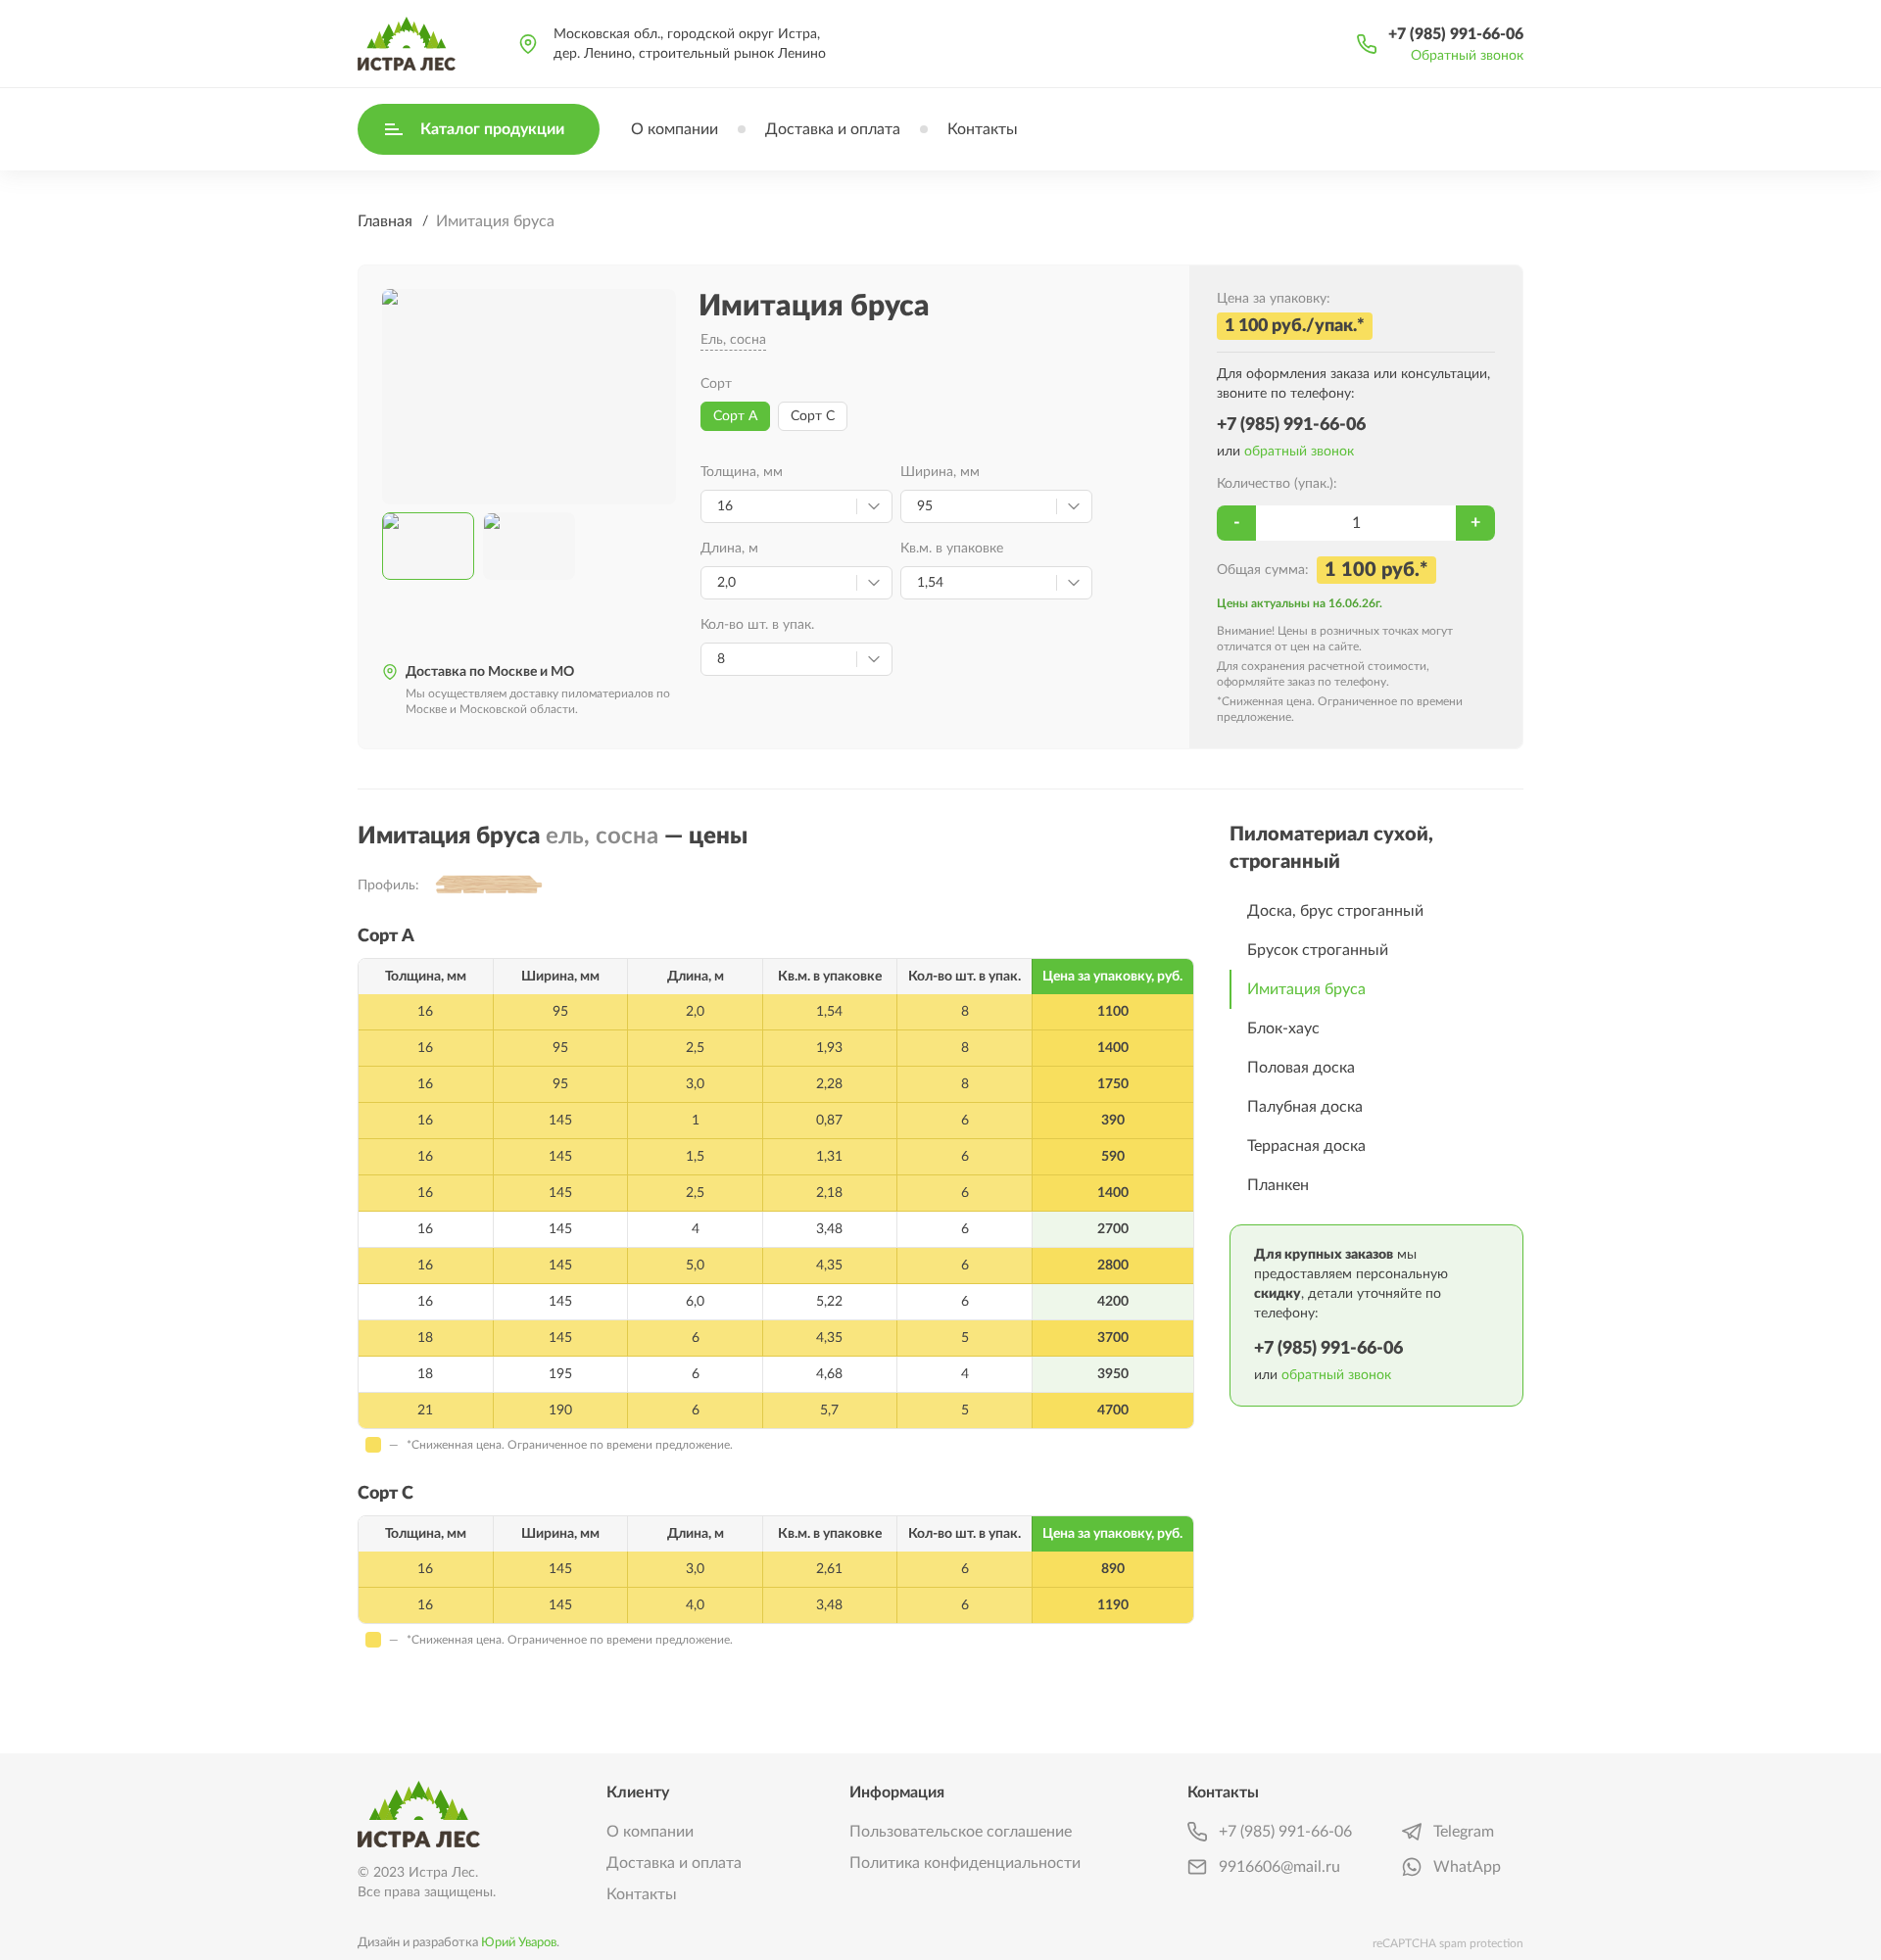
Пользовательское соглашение (961, 1832)
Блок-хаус (1283, 1028)
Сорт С (813, 416)
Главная (385, 221)
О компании (675, 129)
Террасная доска (1306, 1146)
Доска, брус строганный (1335, 911)
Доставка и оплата (833, 129)
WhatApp (1467, 1867)
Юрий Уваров (519, 1942)
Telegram (1464, 1832)
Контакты (983, 129)
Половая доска (1301, 1068)
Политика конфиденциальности (965, 1863)
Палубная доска (1305, 1107)
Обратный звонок (1467, 56)
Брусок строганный (1318, 950)
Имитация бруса (1306, 989)
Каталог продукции (492, 129)
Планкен (1278, 1185)
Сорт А (735, 416)
